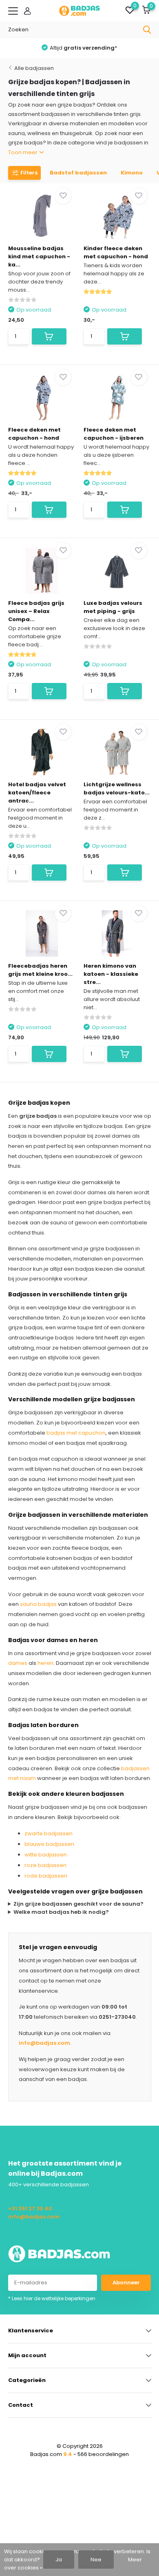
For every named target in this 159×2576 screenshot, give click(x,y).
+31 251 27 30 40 (30, 2208)
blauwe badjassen (49, 1844)
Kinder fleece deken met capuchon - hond (116, 252)
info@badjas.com (44, 2043)
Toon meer (23, 152)
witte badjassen (46, 1855)
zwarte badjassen (49, 1833)
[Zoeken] (147, 30)
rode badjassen (46, 1876)
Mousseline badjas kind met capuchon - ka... (39, 256)
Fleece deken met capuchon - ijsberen (114, 434)
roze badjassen (45, 1865)
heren (45, 1663)
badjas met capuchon (76, 1433)
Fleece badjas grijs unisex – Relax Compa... (36, 611)
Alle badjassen (34, 68)
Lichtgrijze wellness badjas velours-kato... (117, 789)
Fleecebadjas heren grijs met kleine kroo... (40, 970)
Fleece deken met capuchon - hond (34, 434)
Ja (59, 2560)
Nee (96, 2560)
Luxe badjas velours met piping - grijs (113, 607)
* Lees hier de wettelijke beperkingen (52, 2298)
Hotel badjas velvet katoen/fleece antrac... (37, 793)
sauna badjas (38, 1604)
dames (18, 1663)
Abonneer (126, 2283)
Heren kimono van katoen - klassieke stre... (111, 974)
